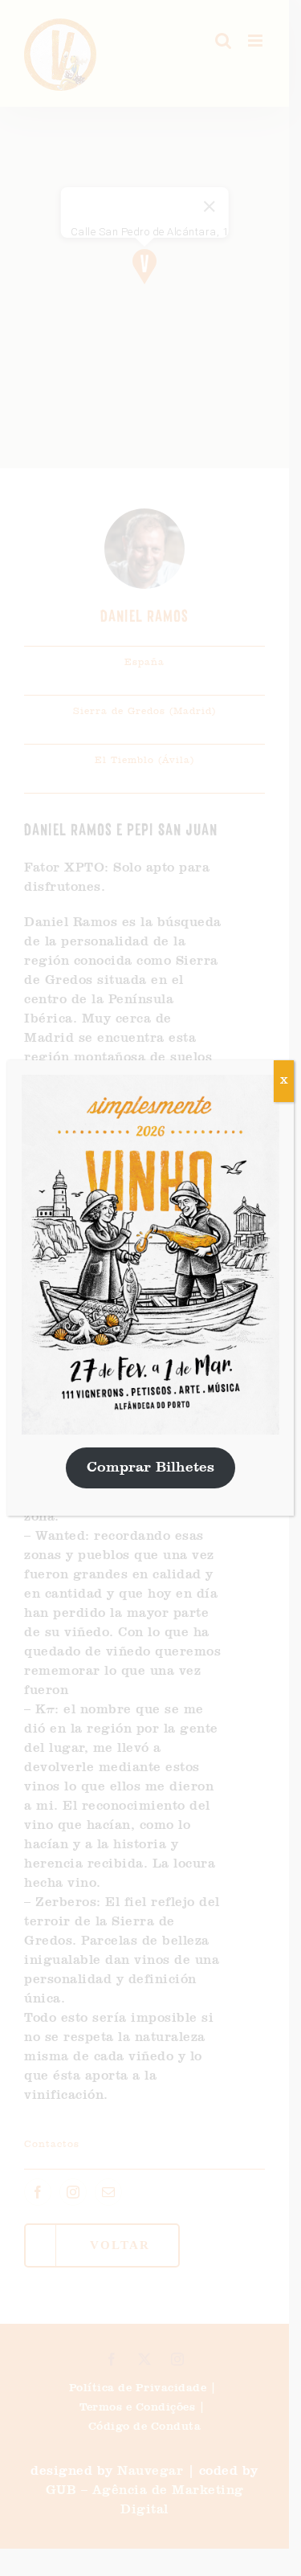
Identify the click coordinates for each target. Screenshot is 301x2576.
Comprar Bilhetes (150, 1468)
